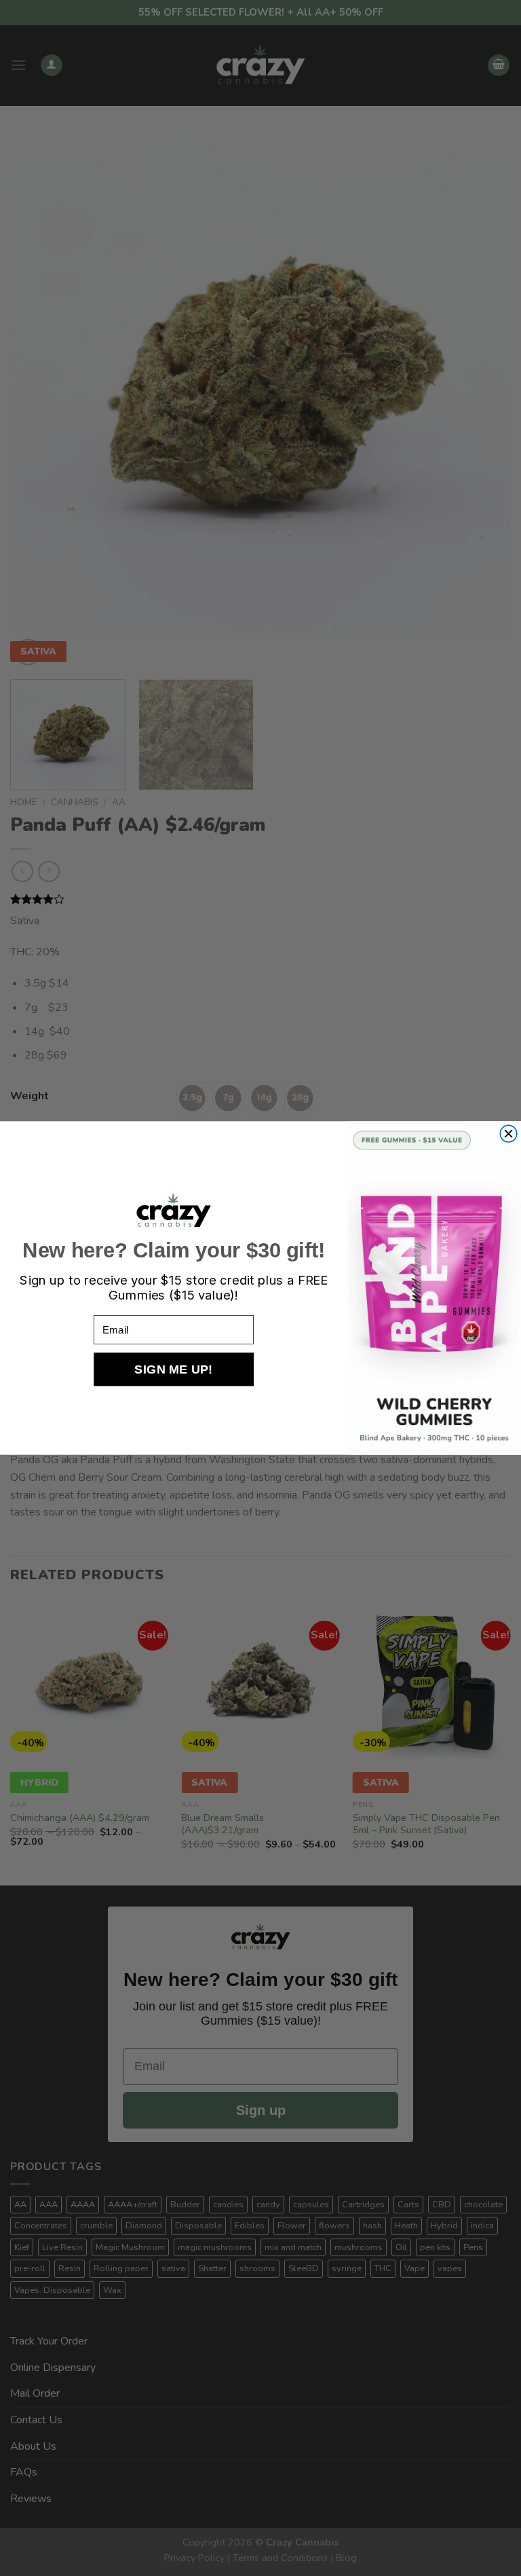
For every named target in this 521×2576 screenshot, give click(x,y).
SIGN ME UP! (173, 1369)
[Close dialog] (508, 1134)
